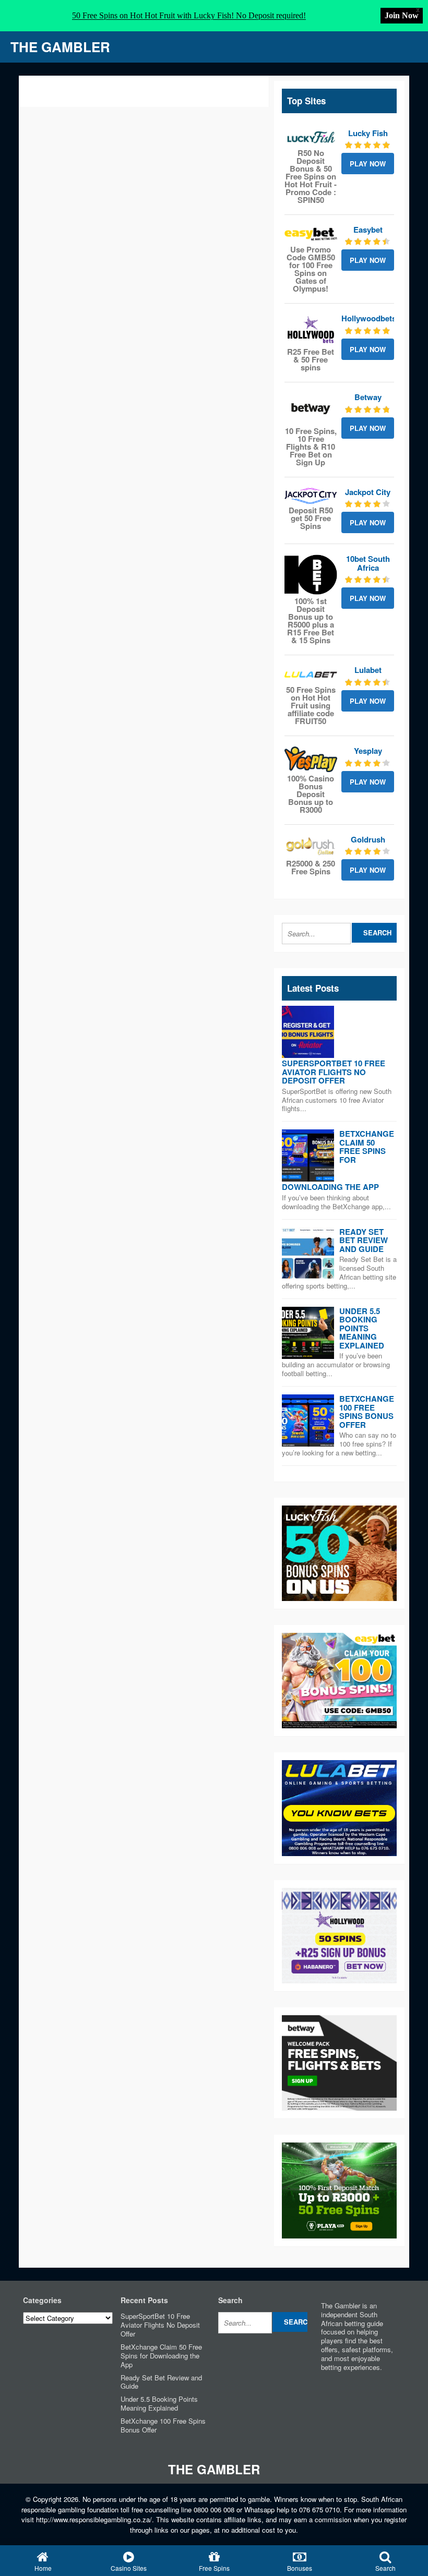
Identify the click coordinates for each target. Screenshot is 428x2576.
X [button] (418, 10)
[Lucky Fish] (311, 138)
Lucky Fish (368, 133)
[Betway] (311, 408)
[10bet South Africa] (311, 575)
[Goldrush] (311, 846)
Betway (368, 397)
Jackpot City (368, 492)
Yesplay (368, 751)
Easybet (368, 230)
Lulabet (368, 670)
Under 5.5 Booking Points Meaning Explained (362, 1328)
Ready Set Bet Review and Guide (364, 1240)
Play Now (368, 164)
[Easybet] (311, 234)
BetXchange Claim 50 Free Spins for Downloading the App (161, 2356)
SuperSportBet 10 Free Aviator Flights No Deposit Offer (334, 1072)
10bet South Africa (368, 563)
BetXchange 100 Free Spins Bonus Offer (367, 1412)
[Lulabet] (311, 675)
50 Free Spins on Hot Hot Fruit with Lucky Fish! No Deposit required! (189, 15)
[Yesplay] (311, 759)
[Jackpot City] (311, 496)
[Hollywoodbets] (311, 330)
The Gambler (60, 47)
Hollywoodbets (369, 318)
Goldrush (368, 839)
